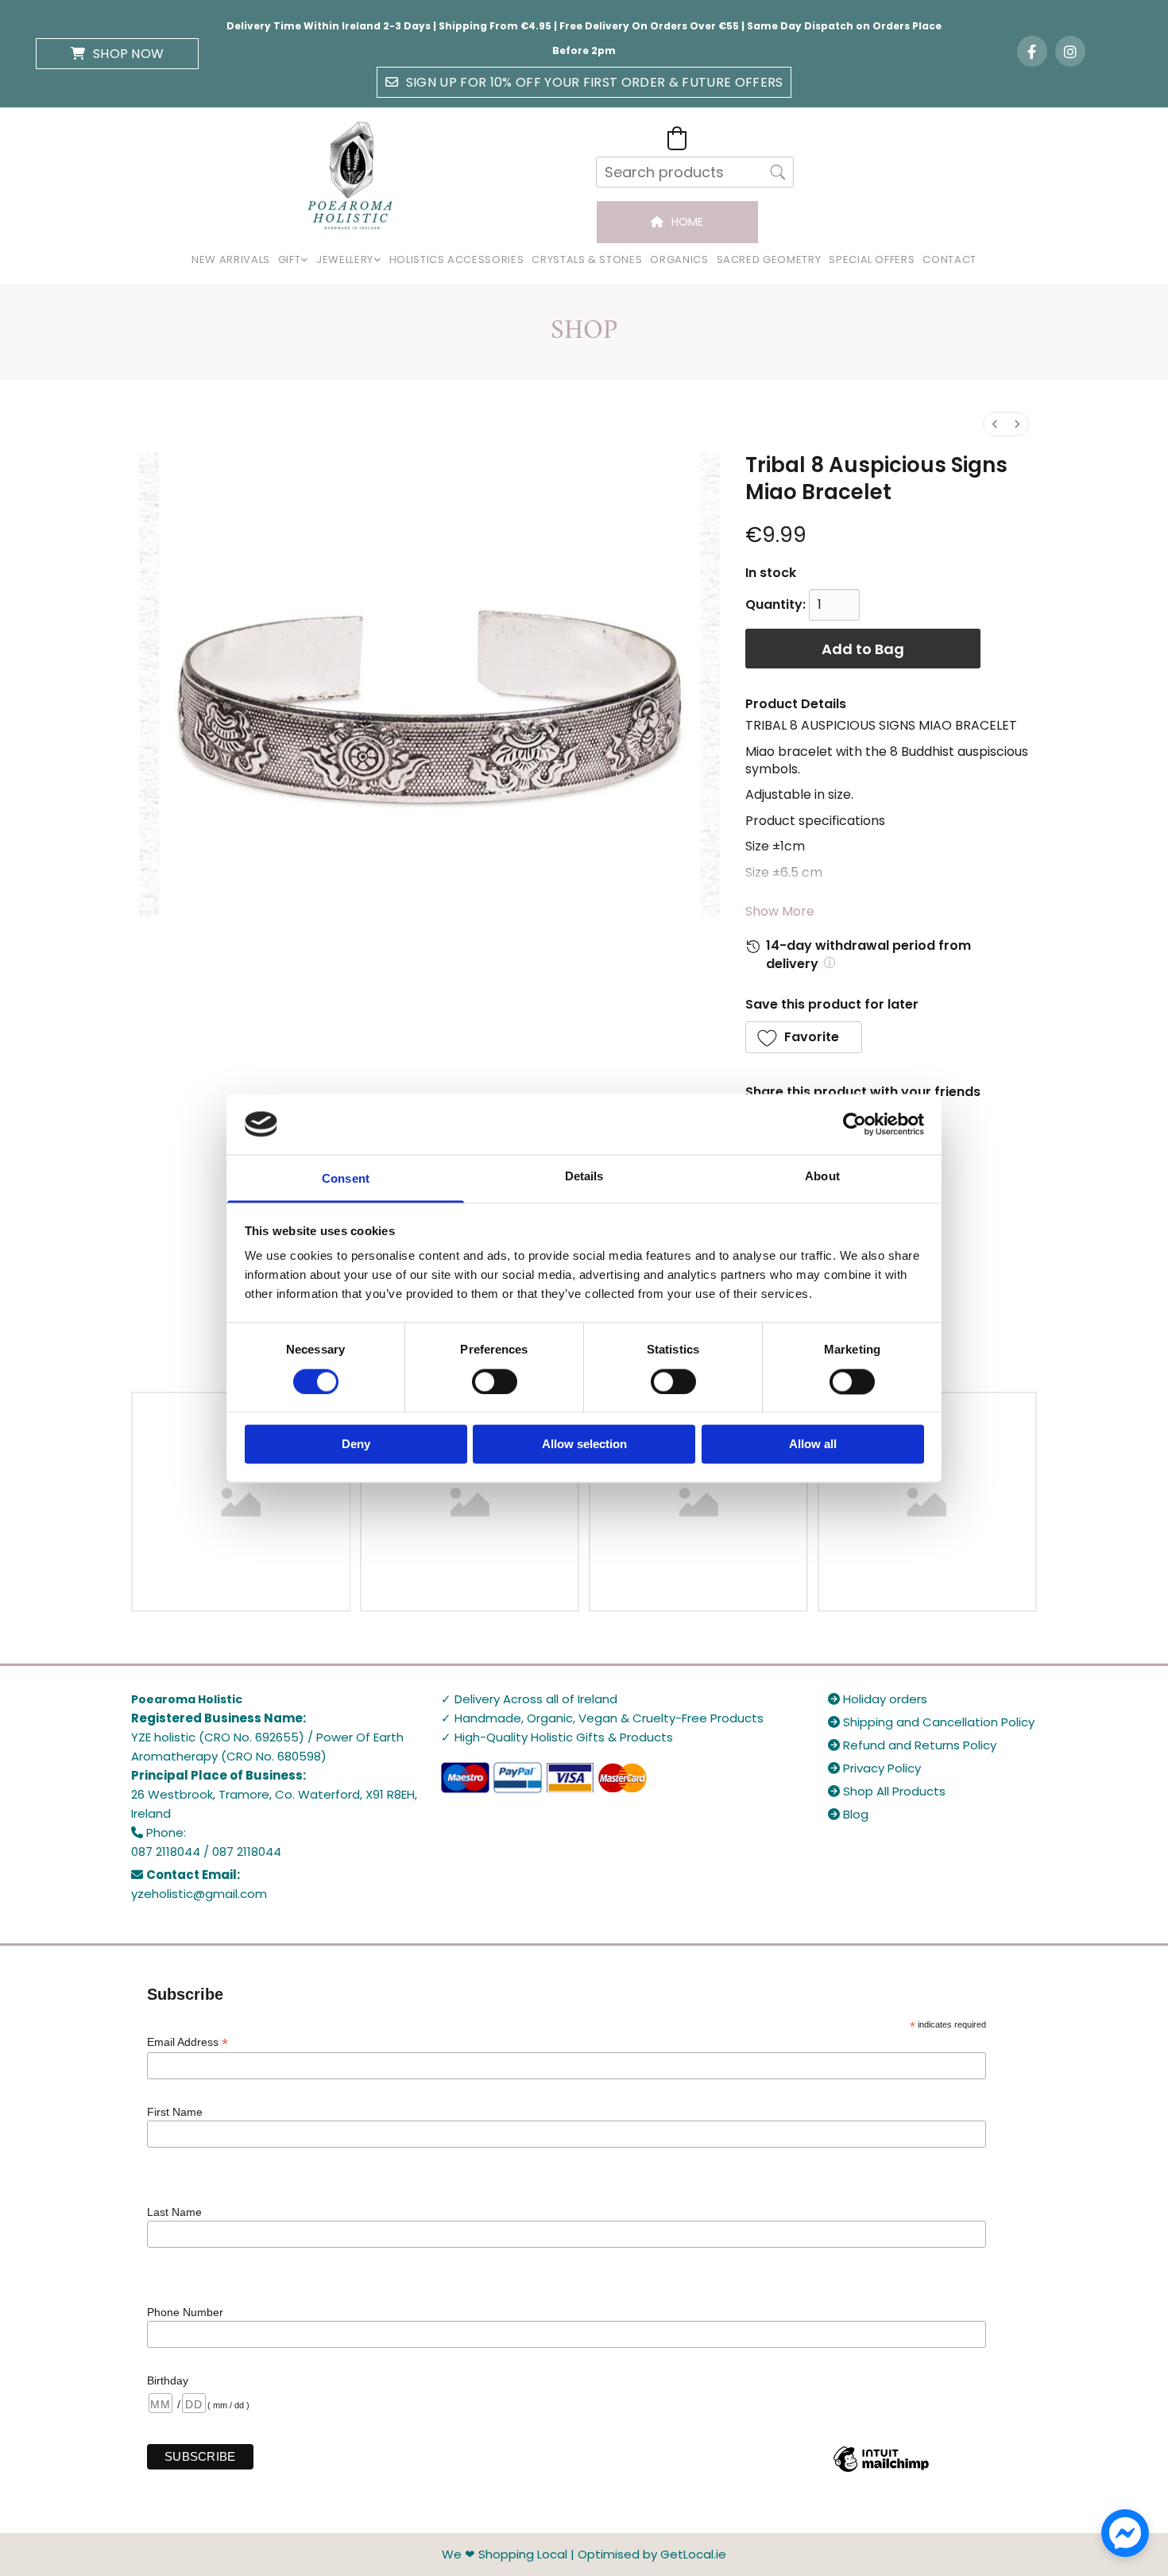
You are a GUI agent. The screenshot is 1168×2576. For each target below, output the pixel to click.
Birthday (168, 2380)
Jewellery (345, 260)
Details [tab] (584, 1177)
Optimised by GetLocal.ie (652, 2554)
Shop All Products (887, 1791)
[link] (293, 260)
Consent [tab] (346, 1179)
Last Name (174, 2212)
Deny (356, 1445)
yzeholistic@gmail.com (199, 1894)
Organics (679, 260)
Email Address (188, 2042)
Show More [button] (780, 911)
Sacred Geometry (769, 260)
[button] (117, 54)
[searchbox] (695, 172)
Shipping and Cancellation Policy (931, 1722)
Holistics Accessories (457, 260)
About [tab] (822, 1177)
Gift (290, 260)
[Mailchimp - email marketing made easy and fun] (881, 2471)
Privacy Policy (874, 1768)
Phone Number (185, 2312)
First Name (175, 2112)
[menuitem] (995, 424)
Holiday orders (878, 1699)
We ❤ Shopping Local (505, 2554)
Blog (848, 1814)
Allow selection (584, 1445)
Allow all (813, 1445)
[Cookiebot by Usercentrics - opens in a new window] (855, 1124)
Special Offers (872, 260)
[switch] (495, 1381)
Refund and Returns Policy (912, 1745)
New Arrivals (231, 260)
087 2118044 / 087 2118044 (206, 1852)
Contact (949, 260)
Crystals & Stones (587, 260)
